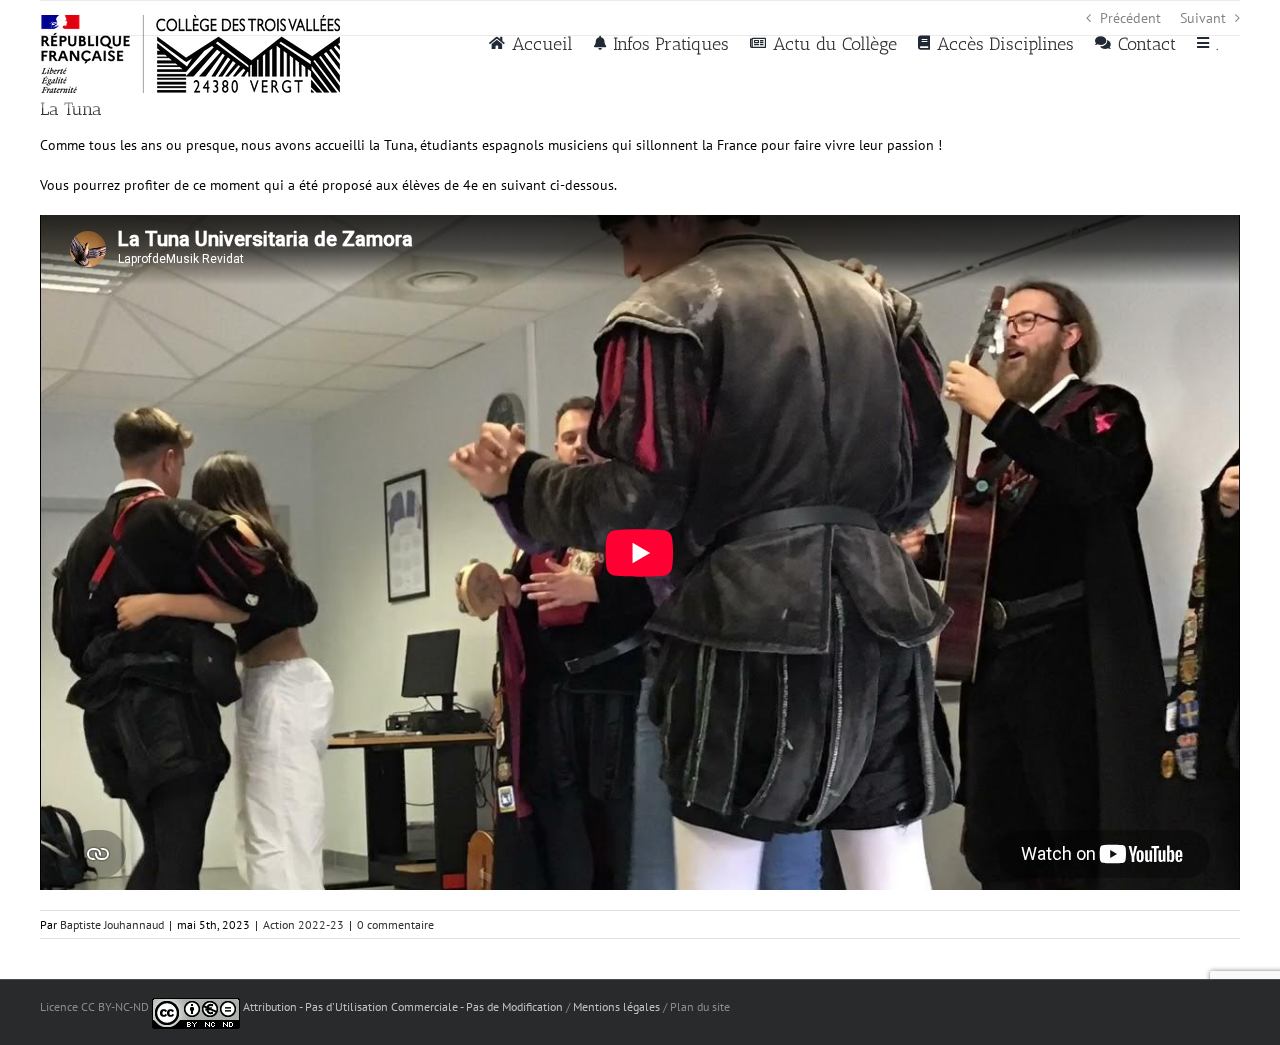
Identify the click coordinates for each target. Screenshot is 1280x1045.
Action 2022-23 (303, 924)
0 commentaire (395, 924)
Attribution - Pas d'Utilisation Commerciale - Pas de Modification (403, 1006)
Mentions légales (616, 1006)
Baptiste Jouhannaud (112, 924)
